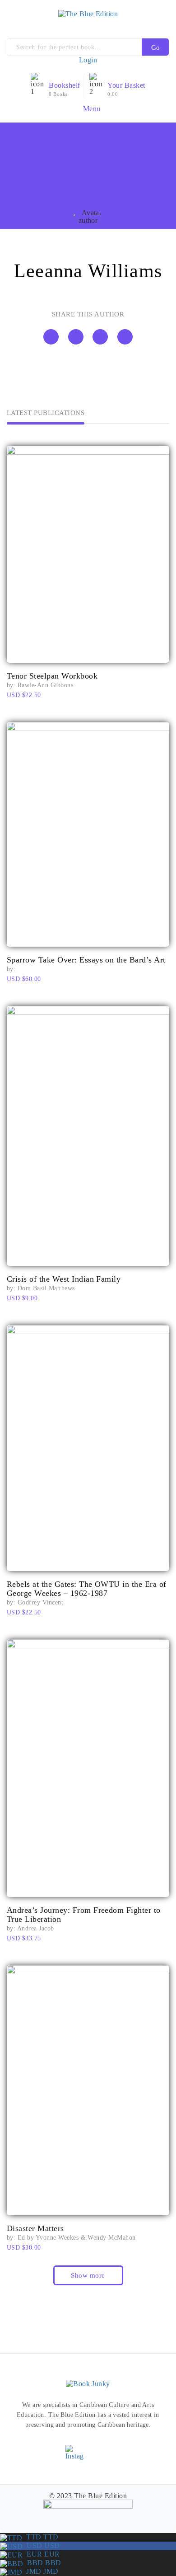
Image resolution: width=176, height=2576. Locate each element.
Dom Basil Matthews (46, 1288)
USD (41, 2545)
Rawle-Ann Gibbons (45, 685)
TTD (40, 2537)
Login (88, 60)
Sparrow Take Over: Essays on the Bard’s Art (86, 960)
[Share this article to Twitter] (76, 337)
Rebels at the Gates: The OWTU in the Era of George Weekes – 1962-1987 (87, 1589)
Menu (91, 108)
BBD (42, 2563)
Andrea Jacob (36, 1928)
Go (155, 47)
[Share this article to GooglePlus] (125, 337)
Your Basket (126, 85)
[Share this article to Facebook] (51, 337)
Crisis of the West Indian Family (64, 1279)
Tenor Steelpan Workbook (52, 676)
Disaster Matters (35, 2228)
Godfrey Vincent (40, 1602)
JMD (40, 2571)
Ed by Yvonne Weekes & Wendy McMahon (77, 2238)
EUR (41, 2554)
